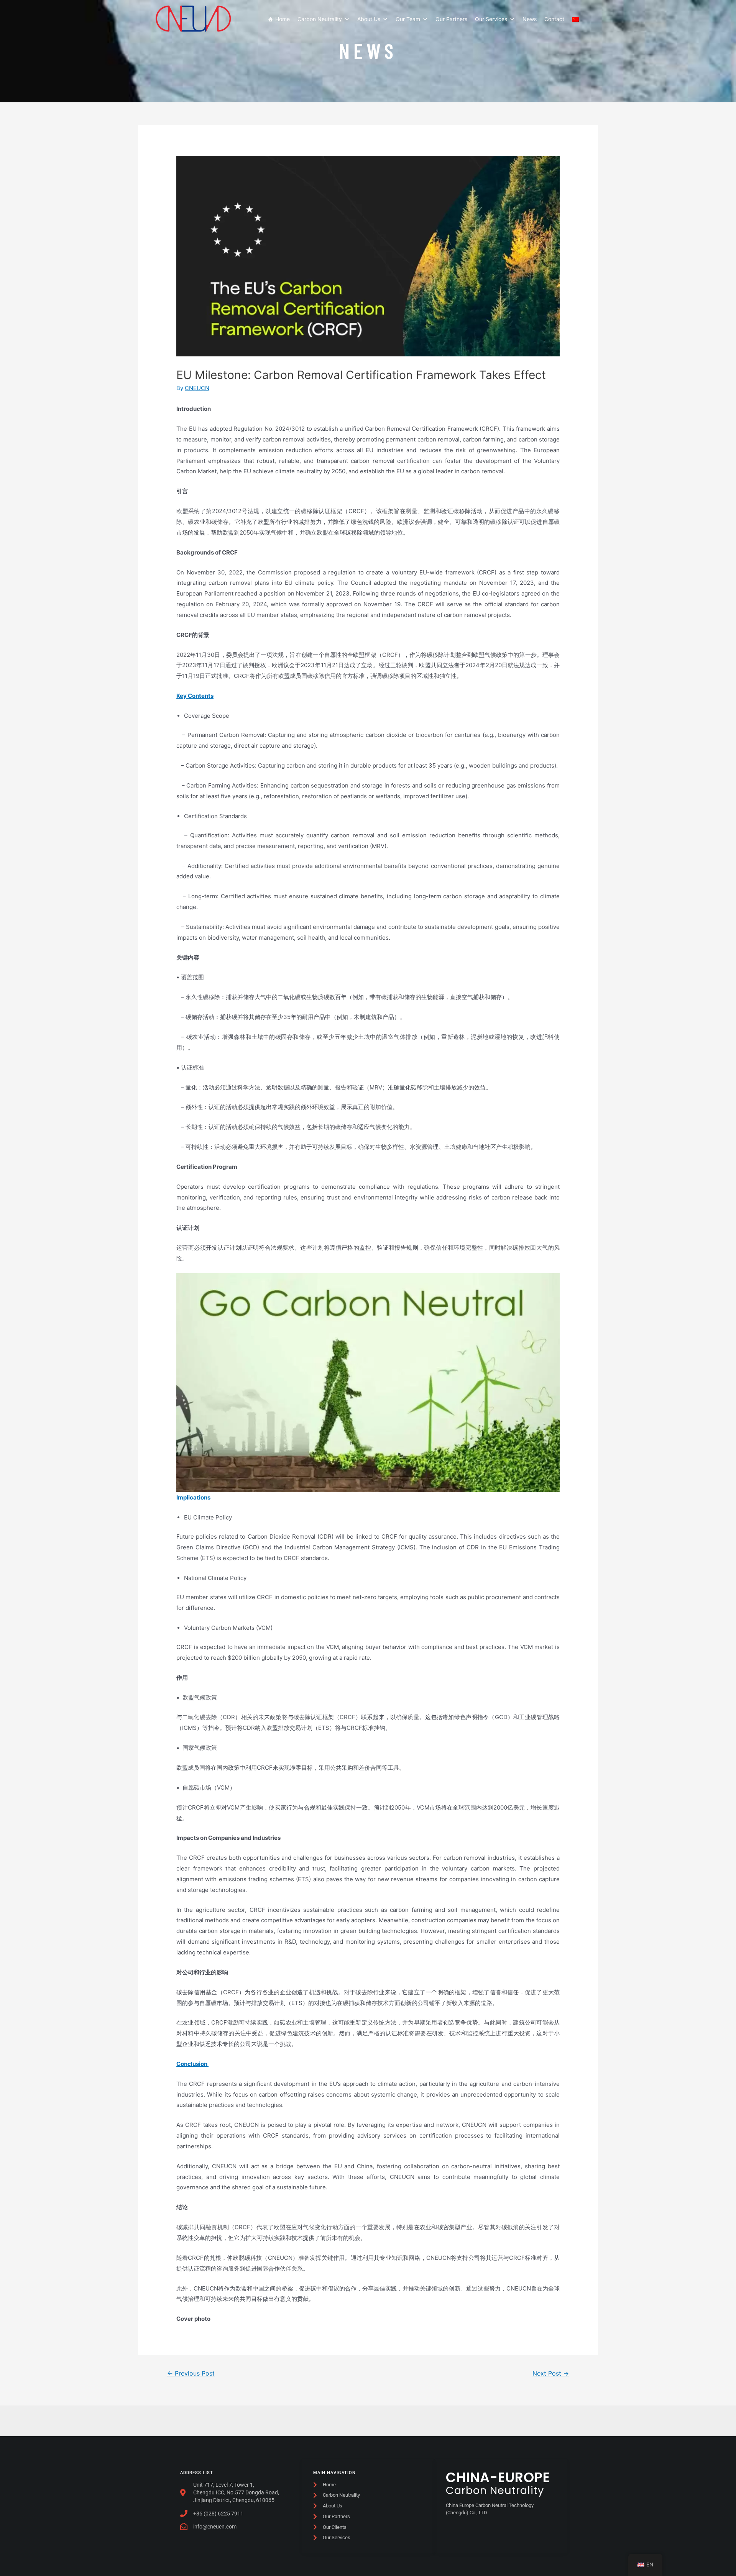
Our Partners (451, 19)
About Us (369, 19)
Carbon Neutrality (320, 19)
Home (283, 19)
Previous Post (191, 2373)
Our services (491, 19)
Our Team (408, 19)
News (530, 19)
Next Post (551, 2373)
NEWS (368, 50)
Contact (554, 19)
